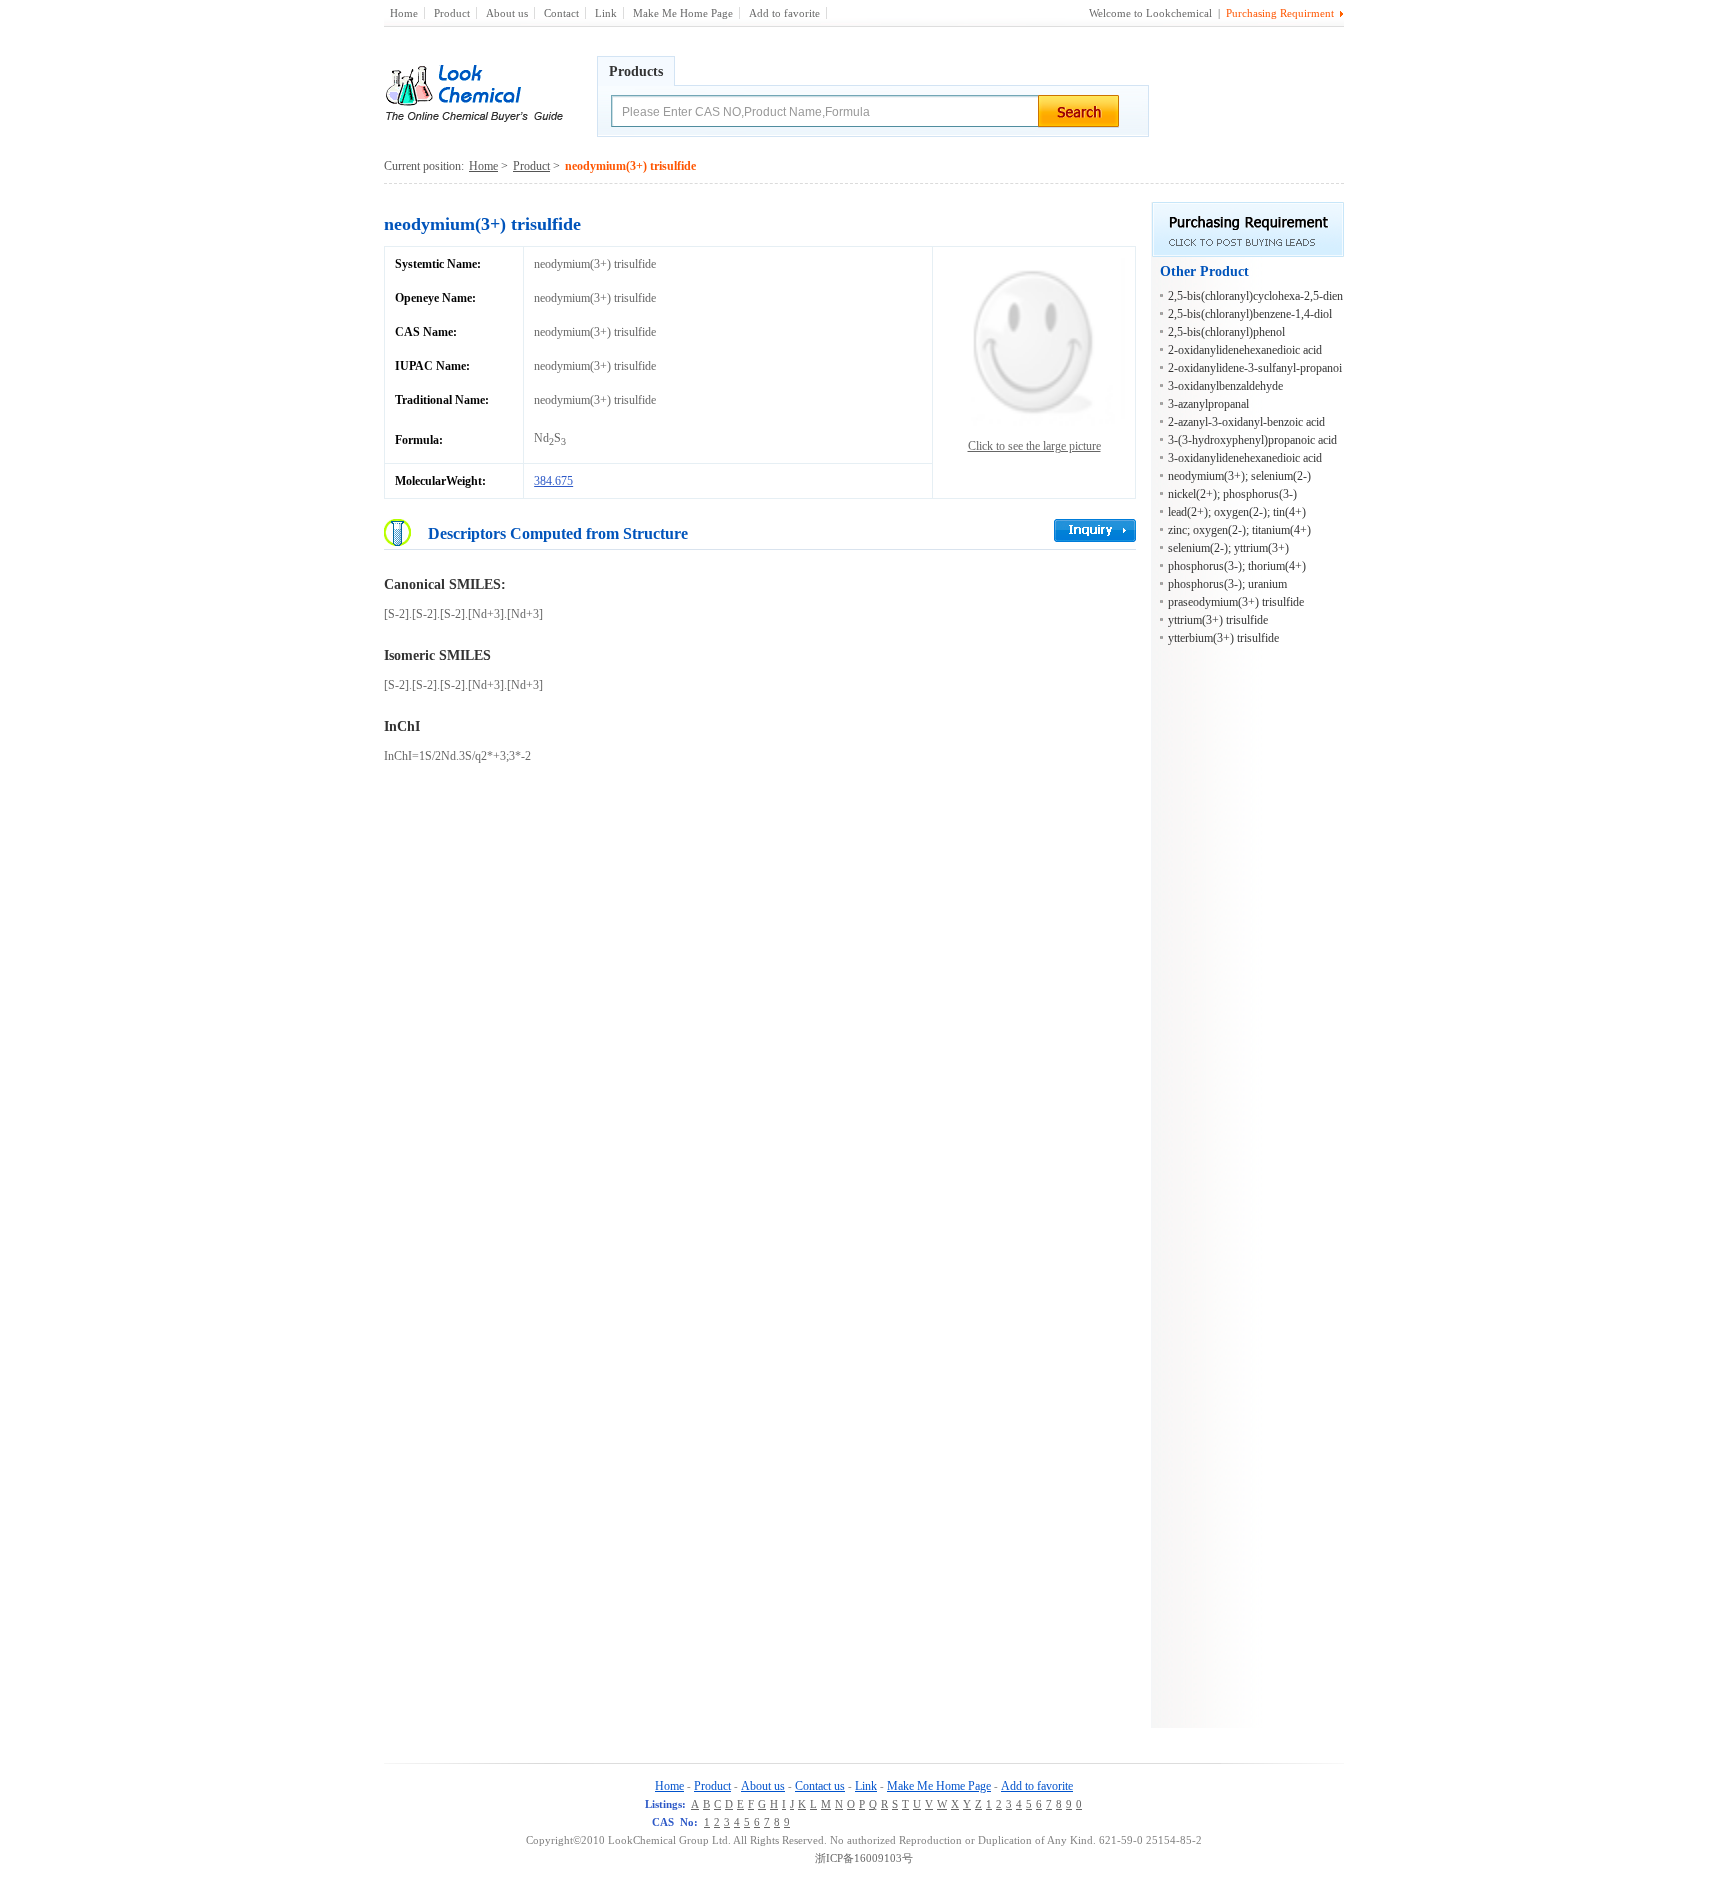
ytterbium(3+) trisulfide (1223, 638)
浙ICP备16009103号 (864, 1858)
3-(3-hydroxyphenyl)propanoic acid (1252, 440)
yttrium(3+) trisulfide (1218, 620)
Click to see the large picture (1034, 446)
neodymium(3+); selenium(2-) (1239, 476)
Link (606, 13)
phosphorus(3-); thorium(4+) (1237, 566)
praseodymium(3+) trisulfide (1236, 602)
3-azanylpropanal (1208, 404)
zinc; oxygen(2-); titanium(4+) (1239, 530)
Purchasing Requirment (1280, 13)
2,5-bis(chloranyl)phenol (1226, 332)
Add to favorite (784, 13)
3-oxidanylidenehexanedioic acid (1245, 458)
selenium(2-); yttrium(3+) (1228, 548)
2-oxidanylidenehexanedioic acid (1245, 350)
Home (404, 13)
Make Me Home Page (683, 13)
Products (636, 71)
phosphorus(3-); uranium (1227, 584)
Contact (561, 13)
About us (507, 13)
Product (452, 13)
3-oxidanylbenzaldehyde (1225, 386)
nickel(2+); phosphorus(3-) (1232, 494)
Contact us (820, 1786)
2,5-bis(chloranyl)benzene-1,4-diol (1250, 314)
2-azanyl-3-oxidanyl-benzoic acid (1246, 422)
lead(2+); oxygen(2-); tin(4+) (1237, 512)
